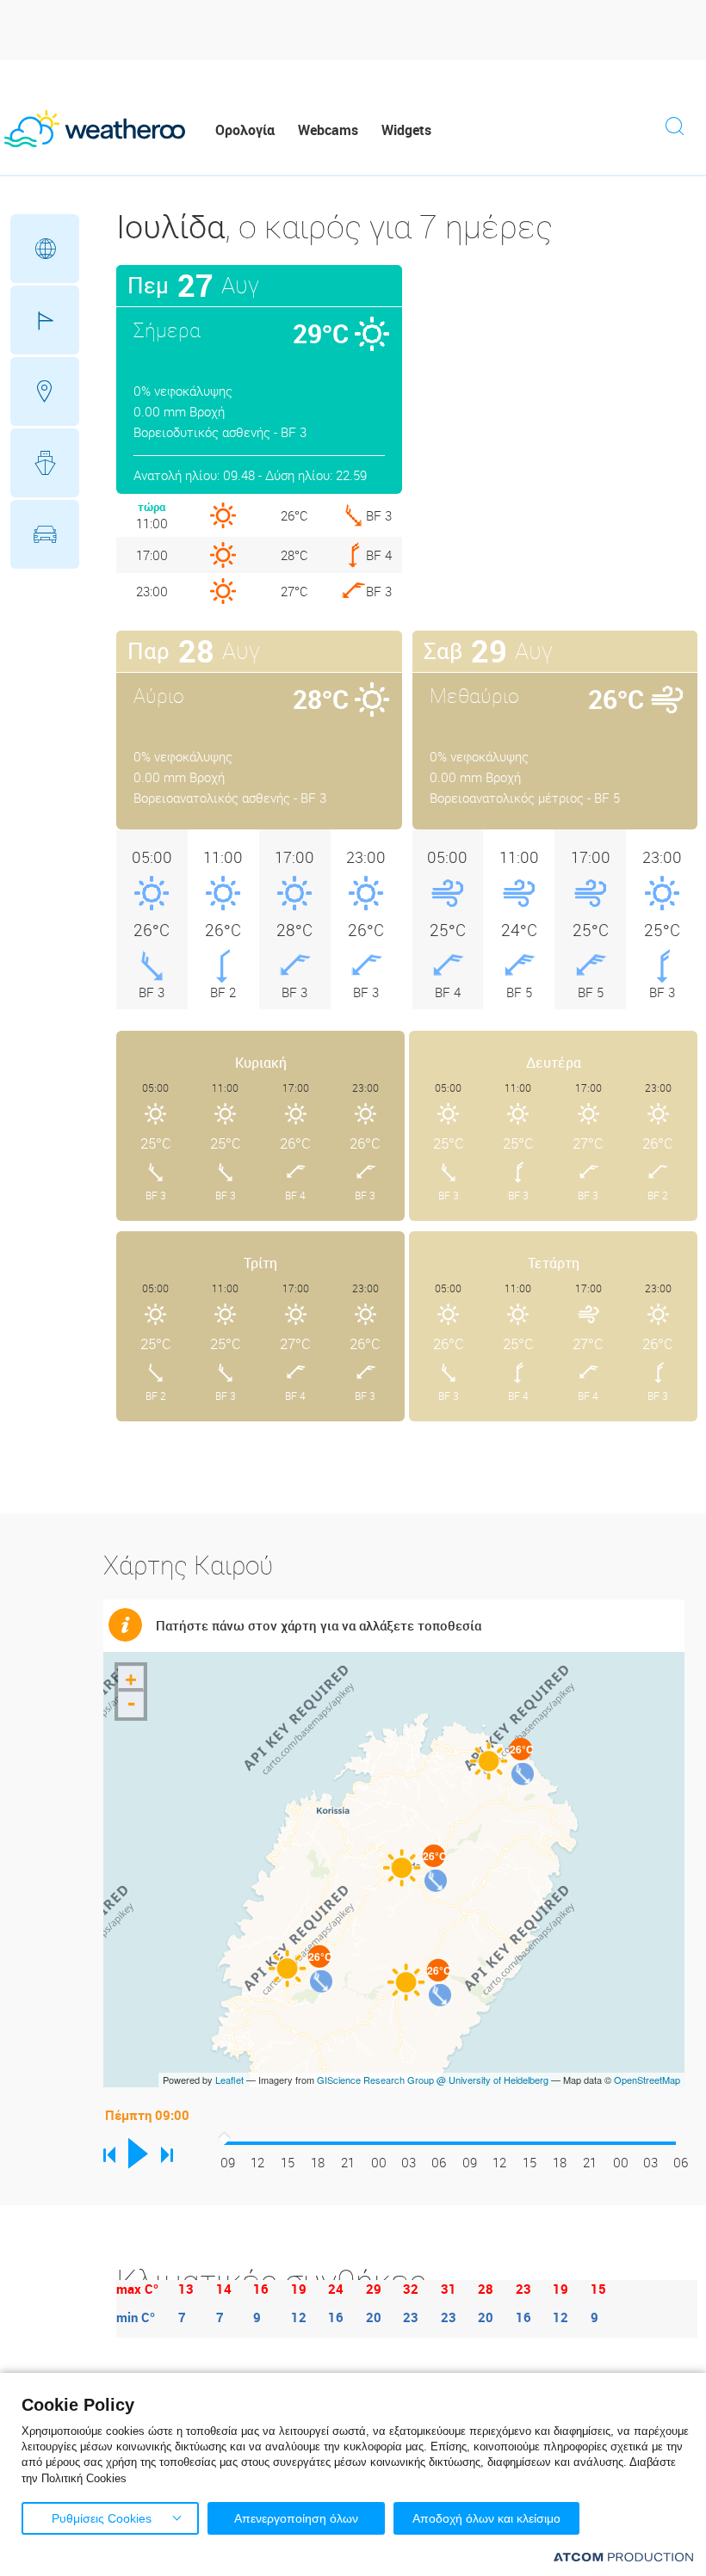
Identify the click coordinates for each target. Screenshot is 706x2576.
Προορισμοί (45, 391)
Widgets (406, 130)
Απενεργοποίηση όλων (296, 2518)
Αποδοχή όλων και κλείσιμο (486, 2518)
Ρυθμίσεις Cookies (102, 2518)
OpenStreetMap (647, 2080)
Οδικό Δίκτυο (45, 534)
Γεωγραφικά (45, 249)
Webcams (328, 130)
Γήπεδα (45, 320)
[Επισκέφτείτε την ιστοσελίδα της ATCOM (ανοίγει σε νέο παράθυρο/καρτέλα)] (623, 2557)
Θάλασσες (45, 463)
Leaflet (229, 2080)
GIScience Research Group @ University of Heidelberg (433, 2080)
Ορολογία (245, 130)
